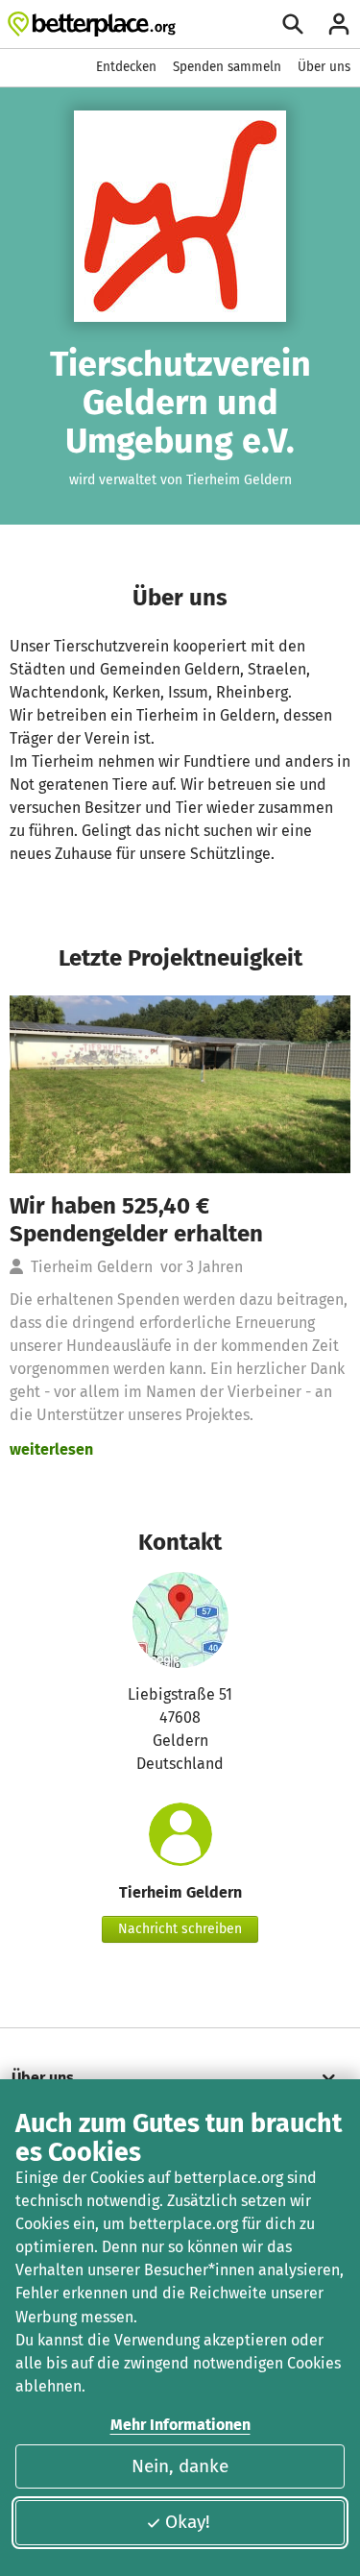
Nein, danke (180, 2466)
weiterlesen (51, 1449)
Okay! (188, 2522)
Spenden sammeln (227, 67)
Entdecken (126, 67)
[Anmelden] (339, 24)
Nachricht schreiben (180, 1929)
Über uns (324, 67)
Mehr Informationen (180, 2425)
